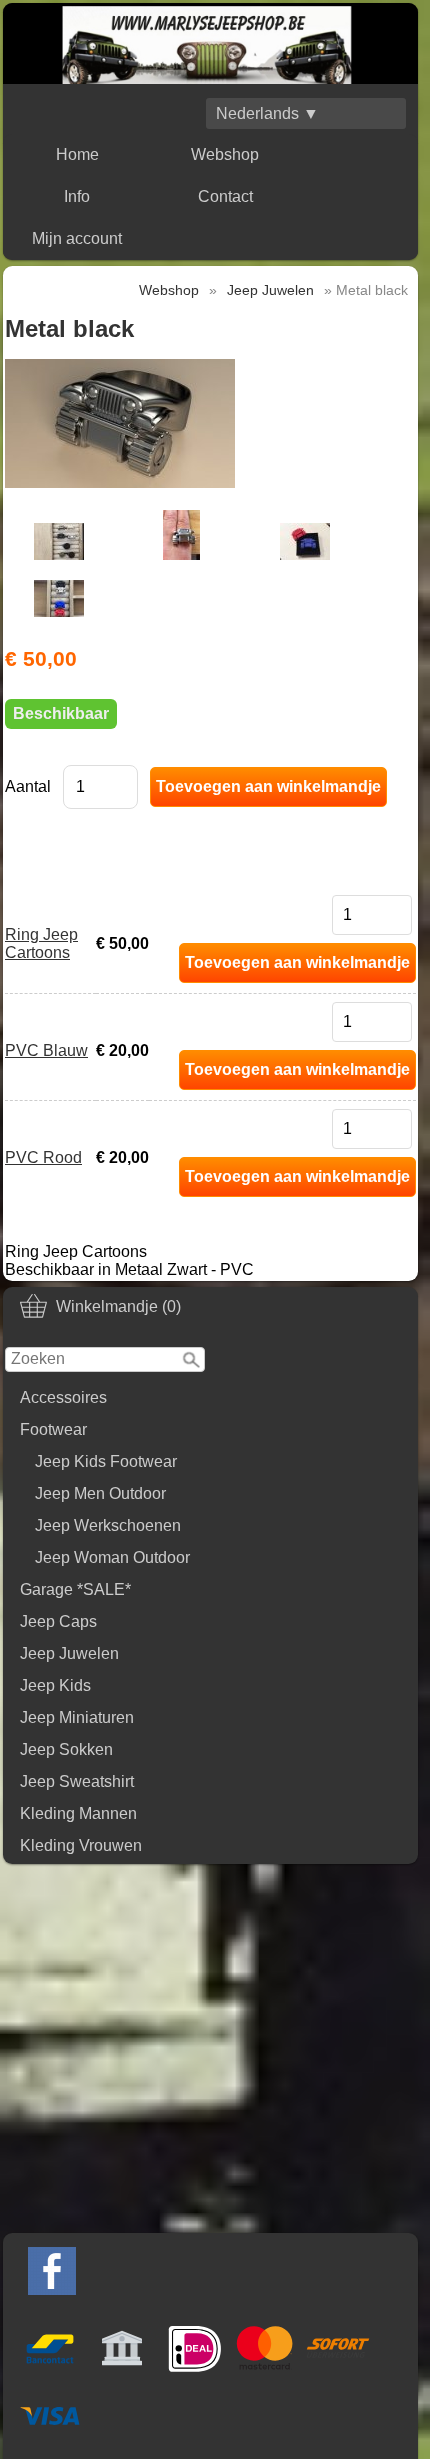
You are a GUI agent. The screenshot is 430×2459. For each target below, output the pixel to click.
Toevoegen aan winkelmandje (297, 962)
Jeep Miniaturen (77, 1717)
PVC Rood (43, 1157)
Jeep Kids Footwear (106, 1461)
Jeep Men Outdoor (100, 1493)
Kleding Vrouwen (81, 1845)
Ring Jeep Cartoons (41, 943)
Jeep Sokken (66, 1749)
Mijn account (77, 238)
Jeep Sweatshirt (77, 1781)
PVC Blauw (46, 1050)
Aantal (28, 786)
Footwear (53, 1429)
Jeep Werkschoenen (108, 1525)
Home (77, 154)
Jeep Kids (55, 1685)
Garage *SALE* (75, 1589)
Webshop (225, 154)
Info (77, 196)
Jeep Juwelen (69, 1653)
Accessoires (63, 1397)
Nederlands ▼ (267, 113)
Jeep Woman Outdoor (112, 1557)
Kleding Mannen (78, 1813)
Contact (225, 196)
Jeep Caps (58, 1621)
